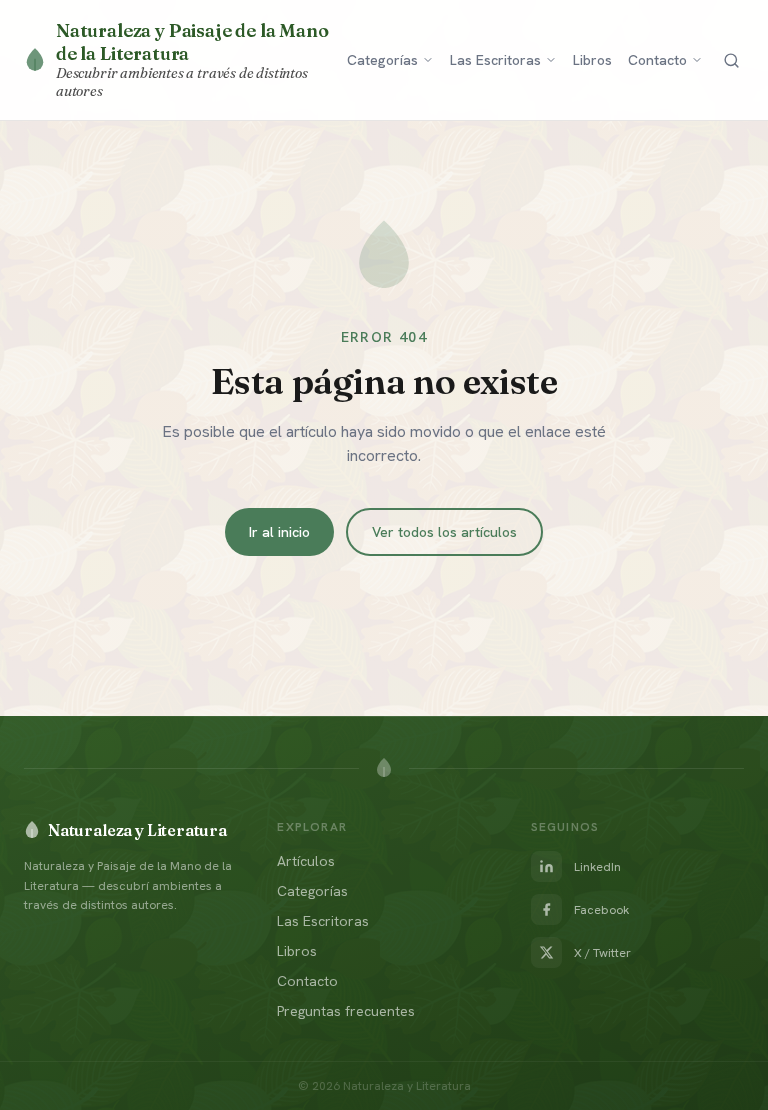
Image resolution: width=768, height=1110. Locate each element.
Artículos (306, 861)
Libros (592, 60)
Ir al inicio (279, 532)
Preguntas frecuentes (346, 1011)
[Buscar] (731, 60)
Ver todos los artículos (444, 532)
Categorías (382, 60)
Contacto (657, 60)
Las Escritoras (495, 60)
